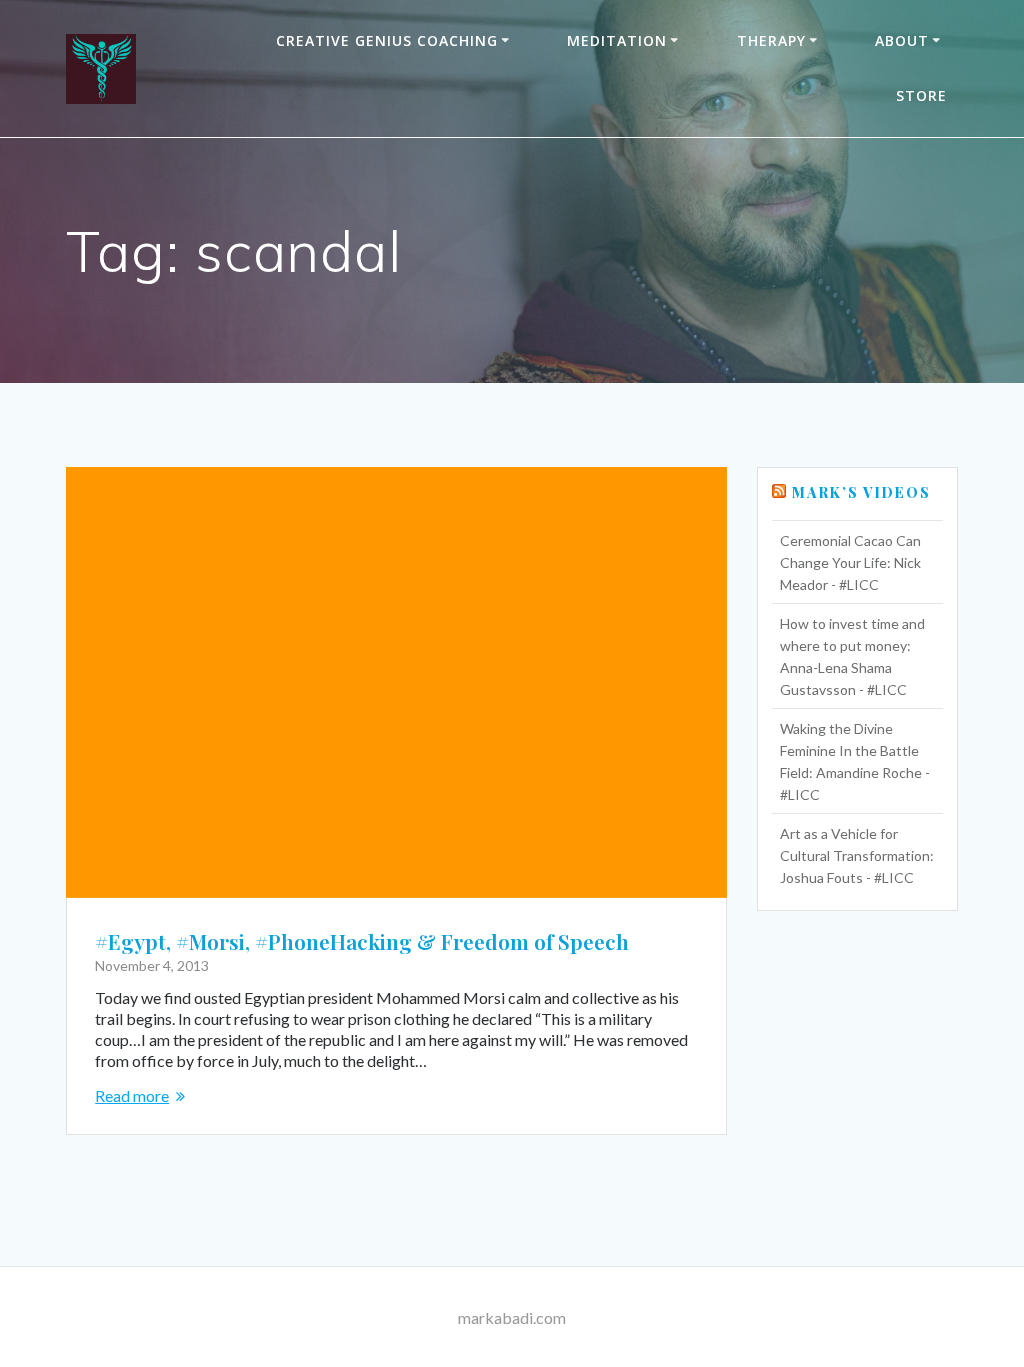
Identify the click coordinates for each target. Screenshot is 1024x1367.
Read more (132, 1095)
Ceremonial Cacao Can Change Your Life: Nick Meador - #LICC (850, 562)
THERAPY (771, 40)
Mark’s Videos (861, 492)
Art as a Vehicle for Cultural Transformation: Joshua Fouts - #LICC (857, 855)
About (902, 40)
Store (921, 95)
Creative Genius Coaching (387, 40)
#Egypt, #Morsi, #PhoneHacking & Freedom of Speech (362, 941)
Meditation (617, 40)
